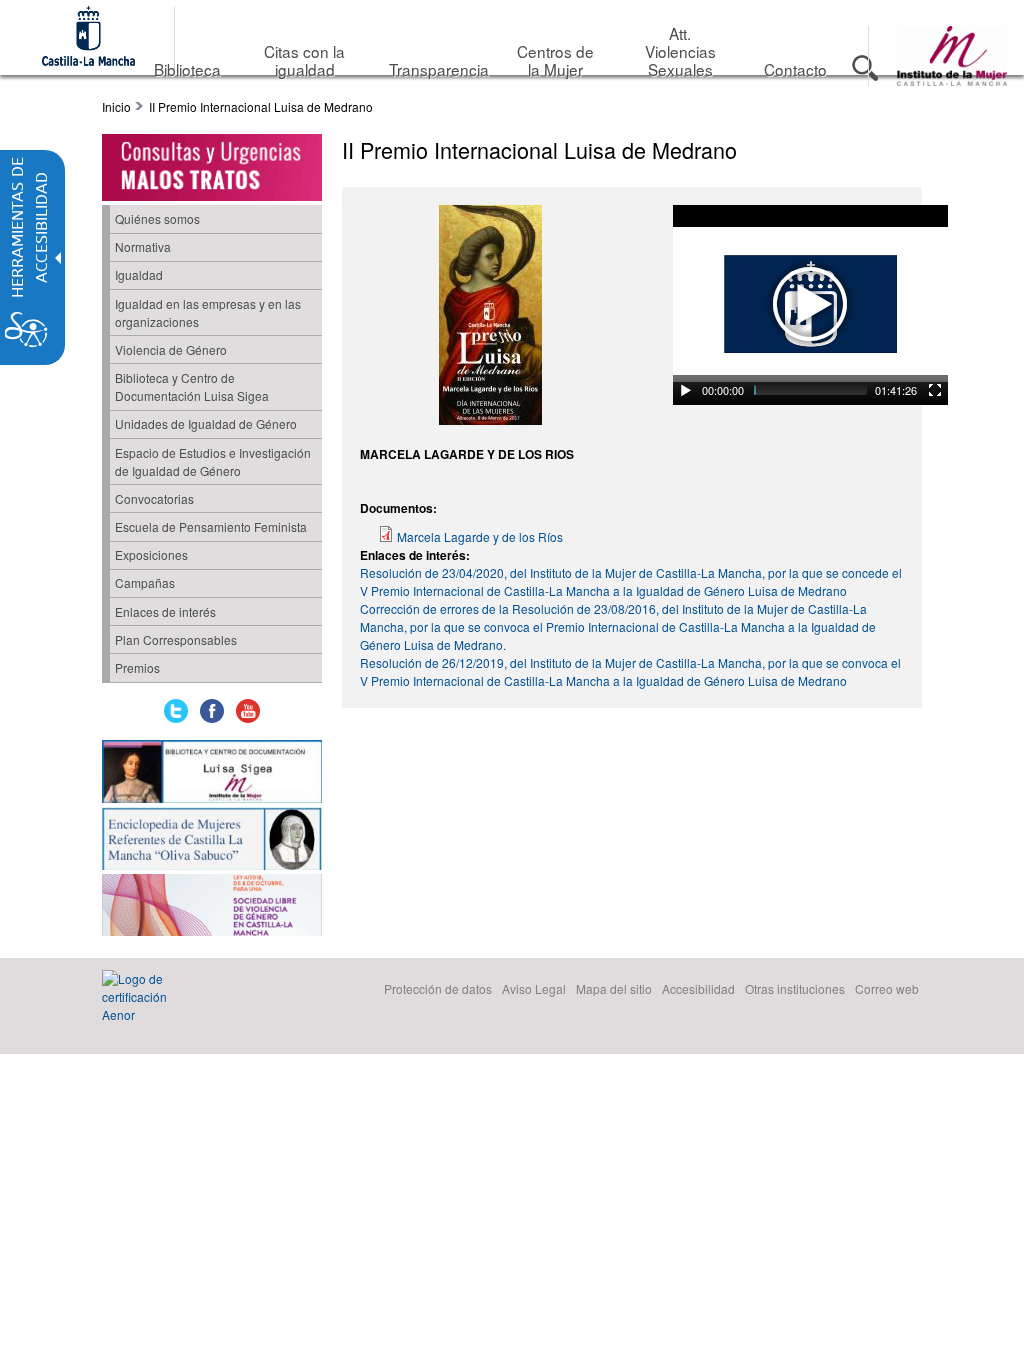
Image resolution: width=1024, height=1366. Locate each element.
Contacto (795, 69)
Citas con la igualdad (304, 60)
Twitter (176, 711)
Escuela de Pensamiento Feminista (211, 526)
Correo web (887, 988)
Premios (137, 667)
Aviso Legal (534, 988)
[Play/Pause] (686, 390)
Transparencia (439, 69)
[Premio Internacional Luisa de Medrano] (490, 419)
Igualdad (139, 274)
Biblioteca (187, 69)
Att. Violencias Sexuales (680, 51)
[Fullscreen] (935, 390)
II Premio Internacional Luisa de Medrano (261, 106)
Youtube (248, 711)
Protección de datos (438, 988)
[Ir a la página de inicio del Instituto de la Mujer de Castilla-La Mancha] (952, 80)
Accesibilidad (698, 988)
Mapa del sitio (614, 988)
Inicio (116, 106)
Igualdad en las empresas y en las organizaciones (208, 312)
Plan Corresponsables (176, 639)
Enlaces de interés (165, 611)
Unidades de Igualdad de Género (206, 423)
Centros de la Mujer (555, 60)
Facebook (212, 711)
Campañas (145, 582)
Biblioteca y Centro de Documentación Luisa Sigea (192, 386)
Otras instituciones (795, 988)
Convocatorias (154, 498)
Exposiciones (151, 554)
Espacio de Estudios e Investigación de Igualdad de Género (213, 461)
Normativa (143, 246)
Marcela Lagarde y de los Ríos (480, 536)
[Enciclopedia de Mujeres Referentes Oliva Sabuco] (212, 840)
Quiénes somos (157, 218)
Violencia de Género (171, 349)
